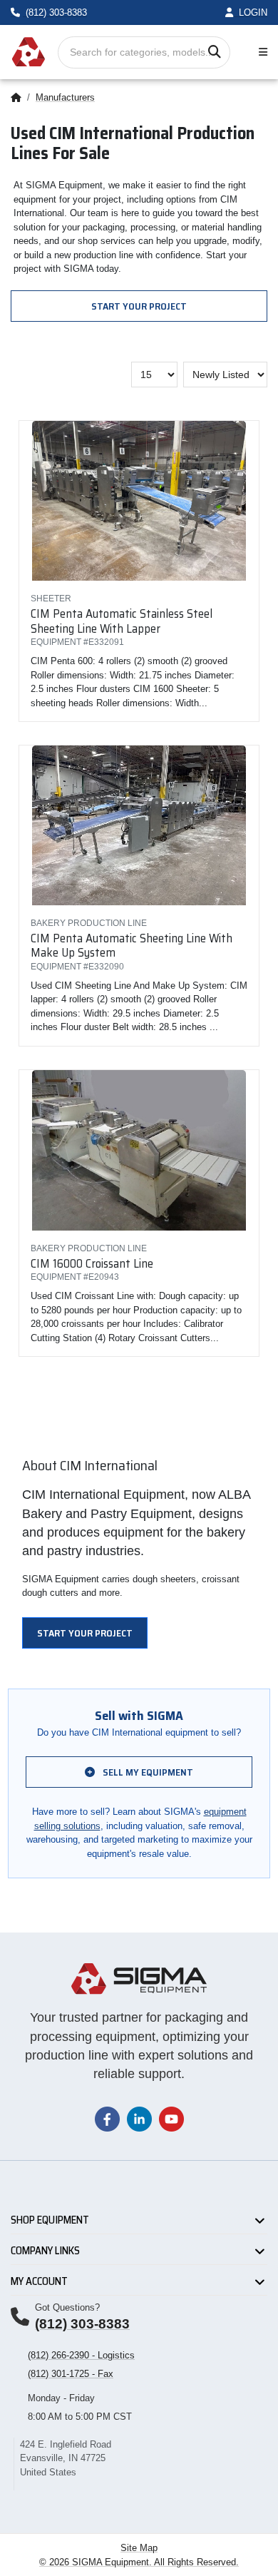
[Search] (214, 52)
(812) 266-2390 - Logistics (81, 2355)
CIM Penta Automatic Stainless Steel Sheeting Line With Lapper (122, 621)
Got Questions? (67, 2307)
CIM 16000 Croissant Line (92, 1263)
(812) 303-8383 (82, 2324)
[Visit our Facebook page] (107, 2118)
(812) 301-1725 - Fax (71, 2374)
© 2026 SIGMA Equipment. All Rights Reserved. (139, 2562)
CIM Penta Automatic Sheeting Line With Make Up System (132, 945)
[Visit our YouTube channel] (171, 2118)
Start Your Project (139, 306)
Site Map (139, 2548)
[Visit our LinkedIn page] (139, 2118)
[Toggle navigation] (260, 52)
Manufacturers (65, 97)
